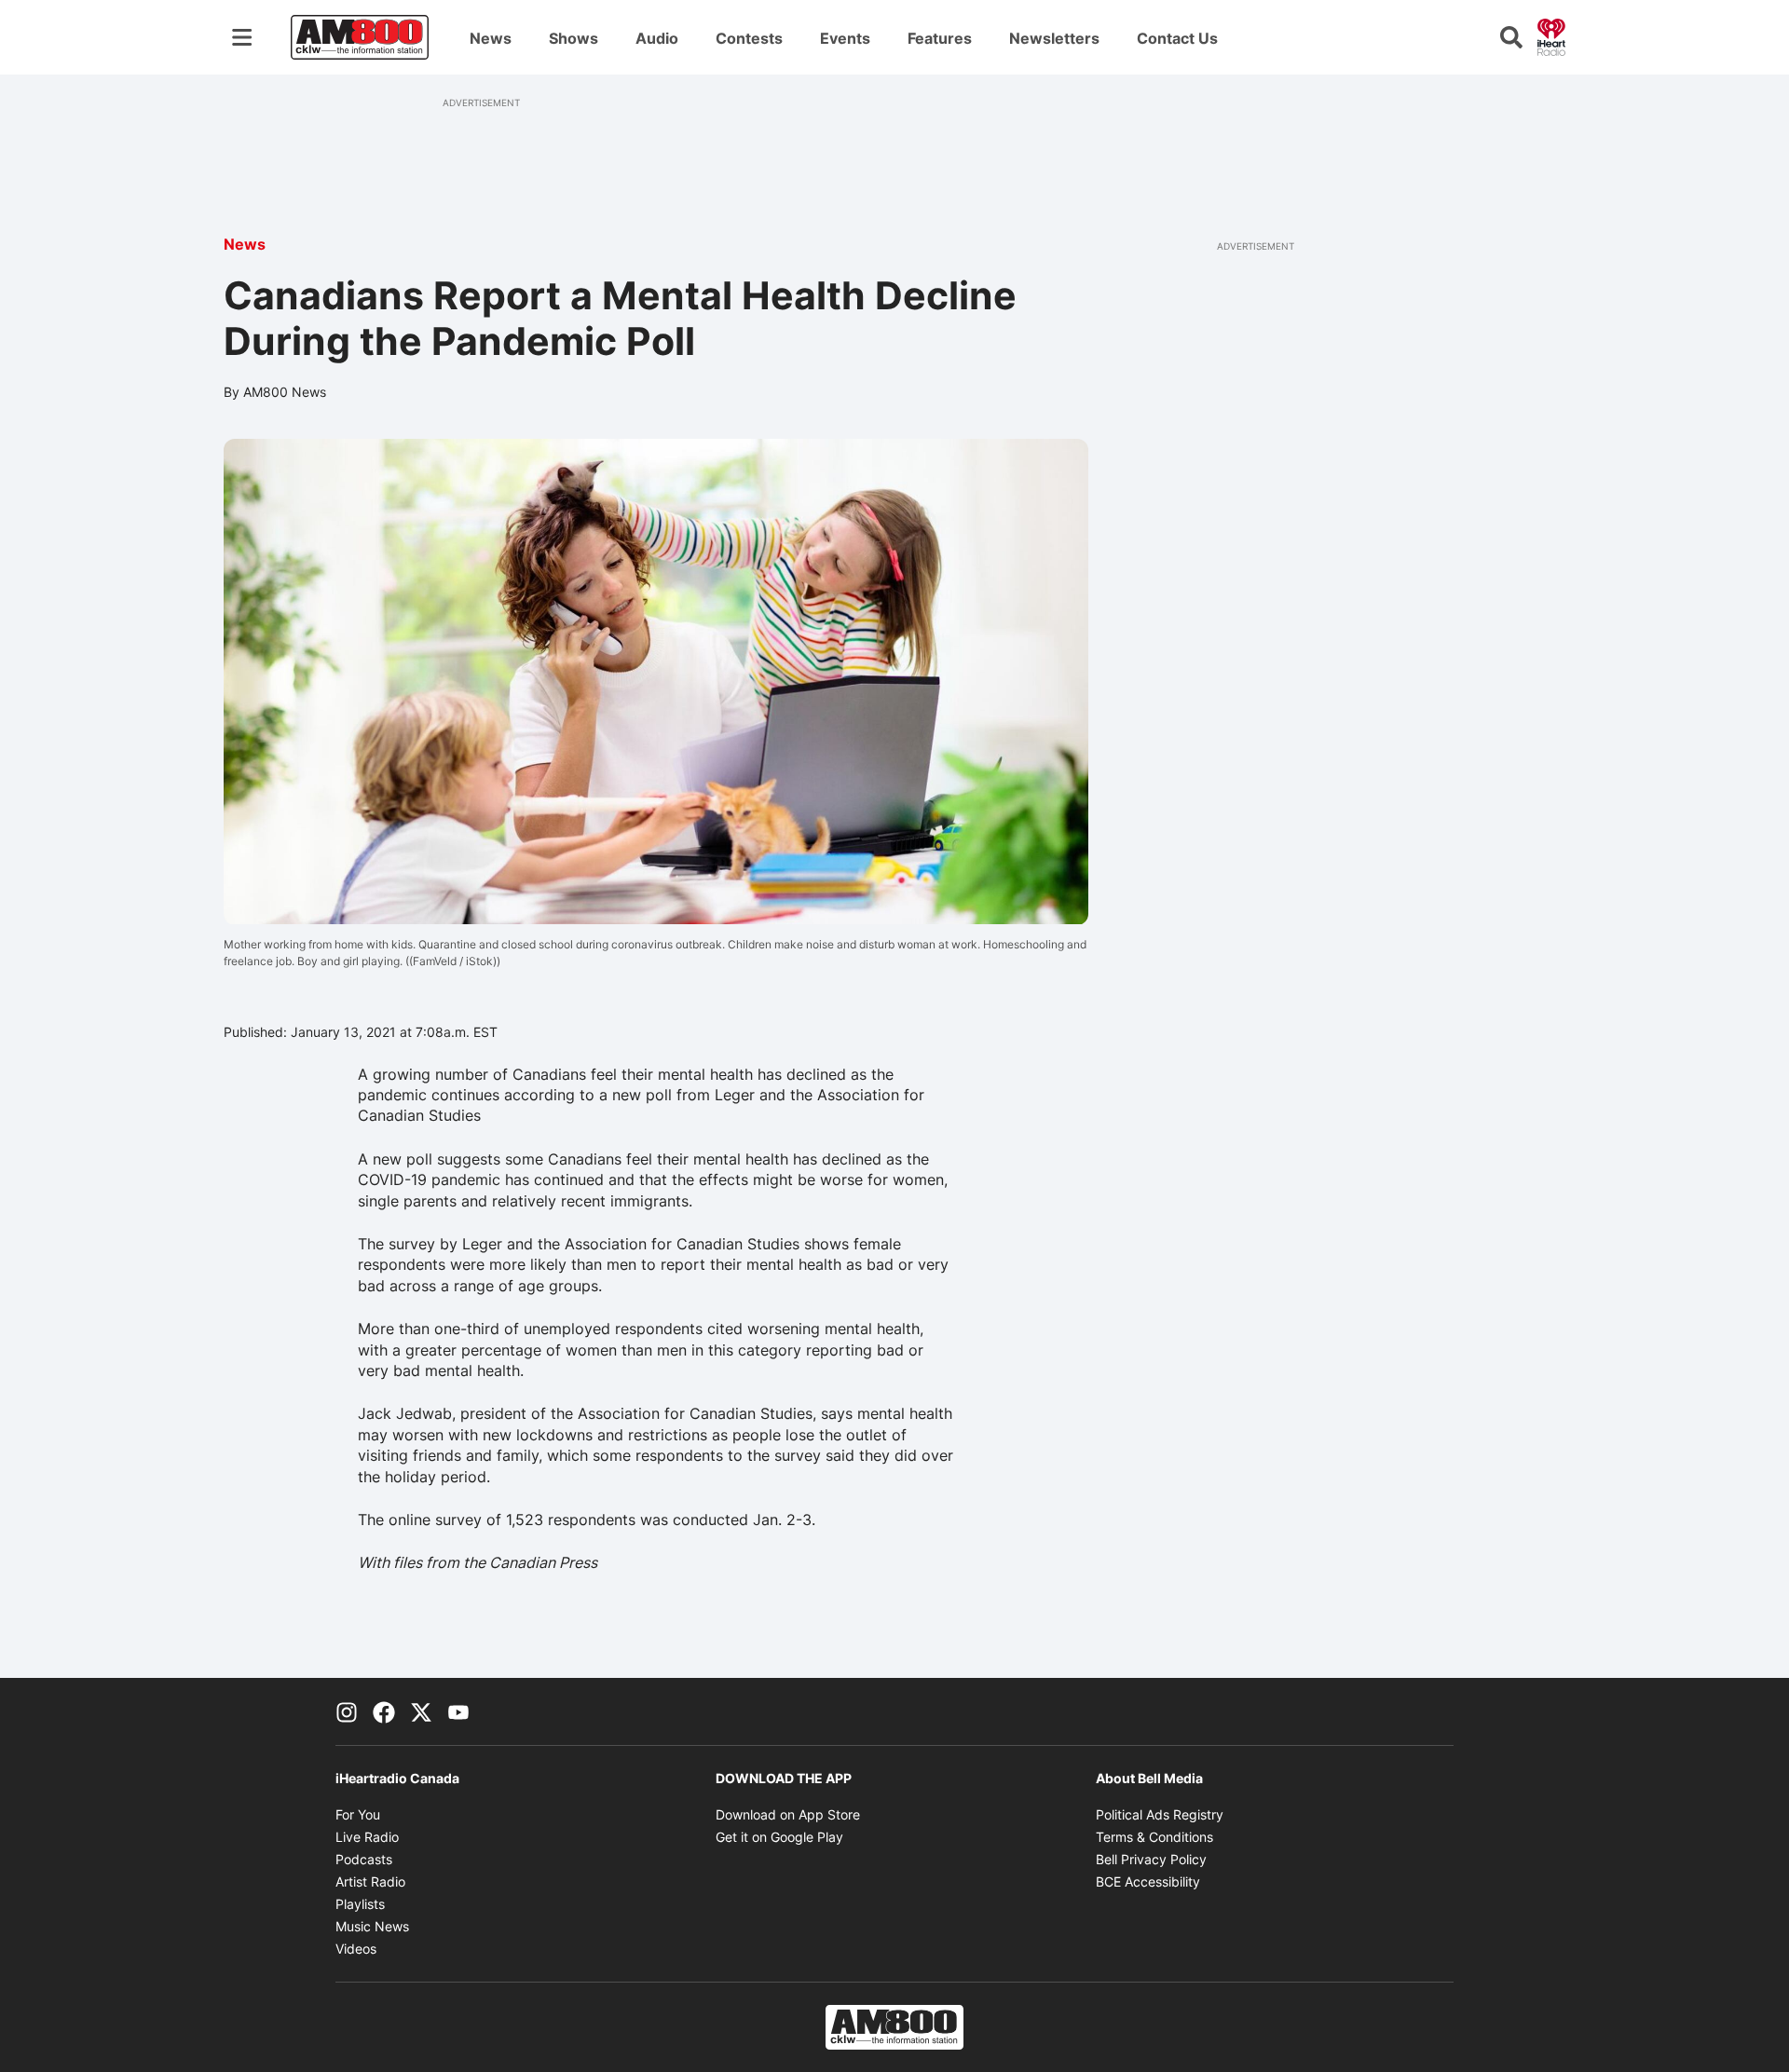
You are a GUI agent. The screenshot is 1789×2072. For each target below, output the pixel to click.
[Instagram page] (347, 1711)
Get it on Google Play (779, 1837)
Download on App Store (788, 1814)
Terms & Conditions (1154, 1837)
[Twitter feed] (421, 1711)
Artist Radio (370, 1881)
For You (358, 1814)
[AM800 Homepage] (360, 37)
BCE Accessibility (1148, 1881)
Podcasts (364, 1859)
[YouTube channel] (458, 1711)
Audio (657, 38)
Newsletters (1054, 38)
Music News (372, 1926)
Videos (356, 1949)
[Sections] (242, 37)
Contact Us (1177, 38)
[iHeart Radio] (1551, 35)
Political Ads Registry (1160, 1814)
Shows (574, 38)
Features (940, 38)
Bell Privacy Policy (1151, 1859)
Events (845, 38)
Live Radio (367, 1837)
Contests (749, 38)
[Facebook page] (384, 1711)
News (491, 38)
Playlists (360, 1904)
